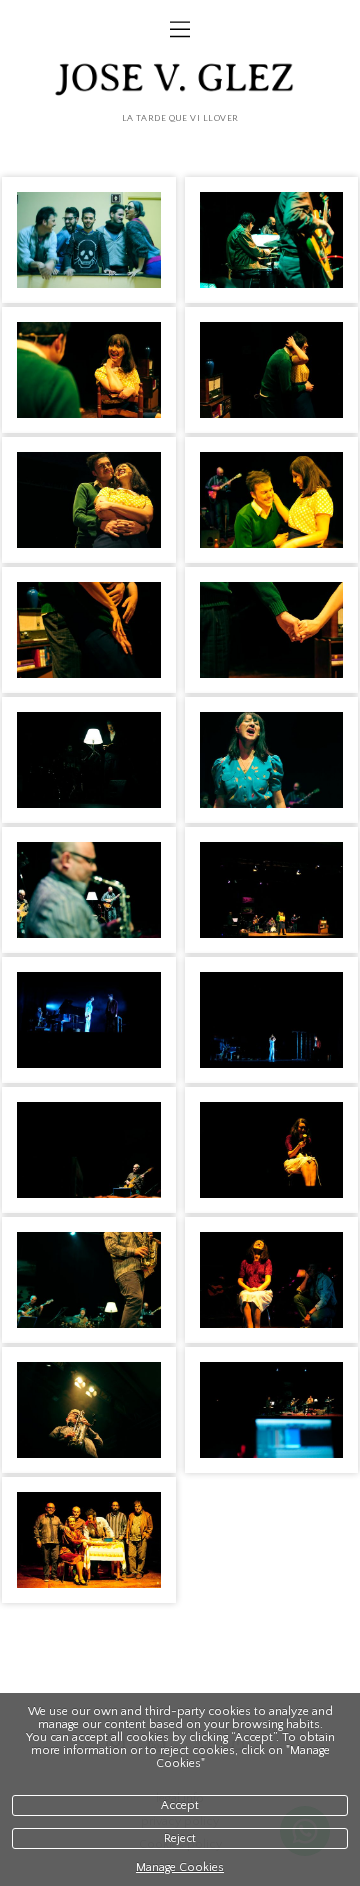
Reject (180, 1838)
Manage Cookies (180, 1867)
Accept (180, 1805)
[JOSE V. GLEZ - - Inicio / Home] (180, 82)
